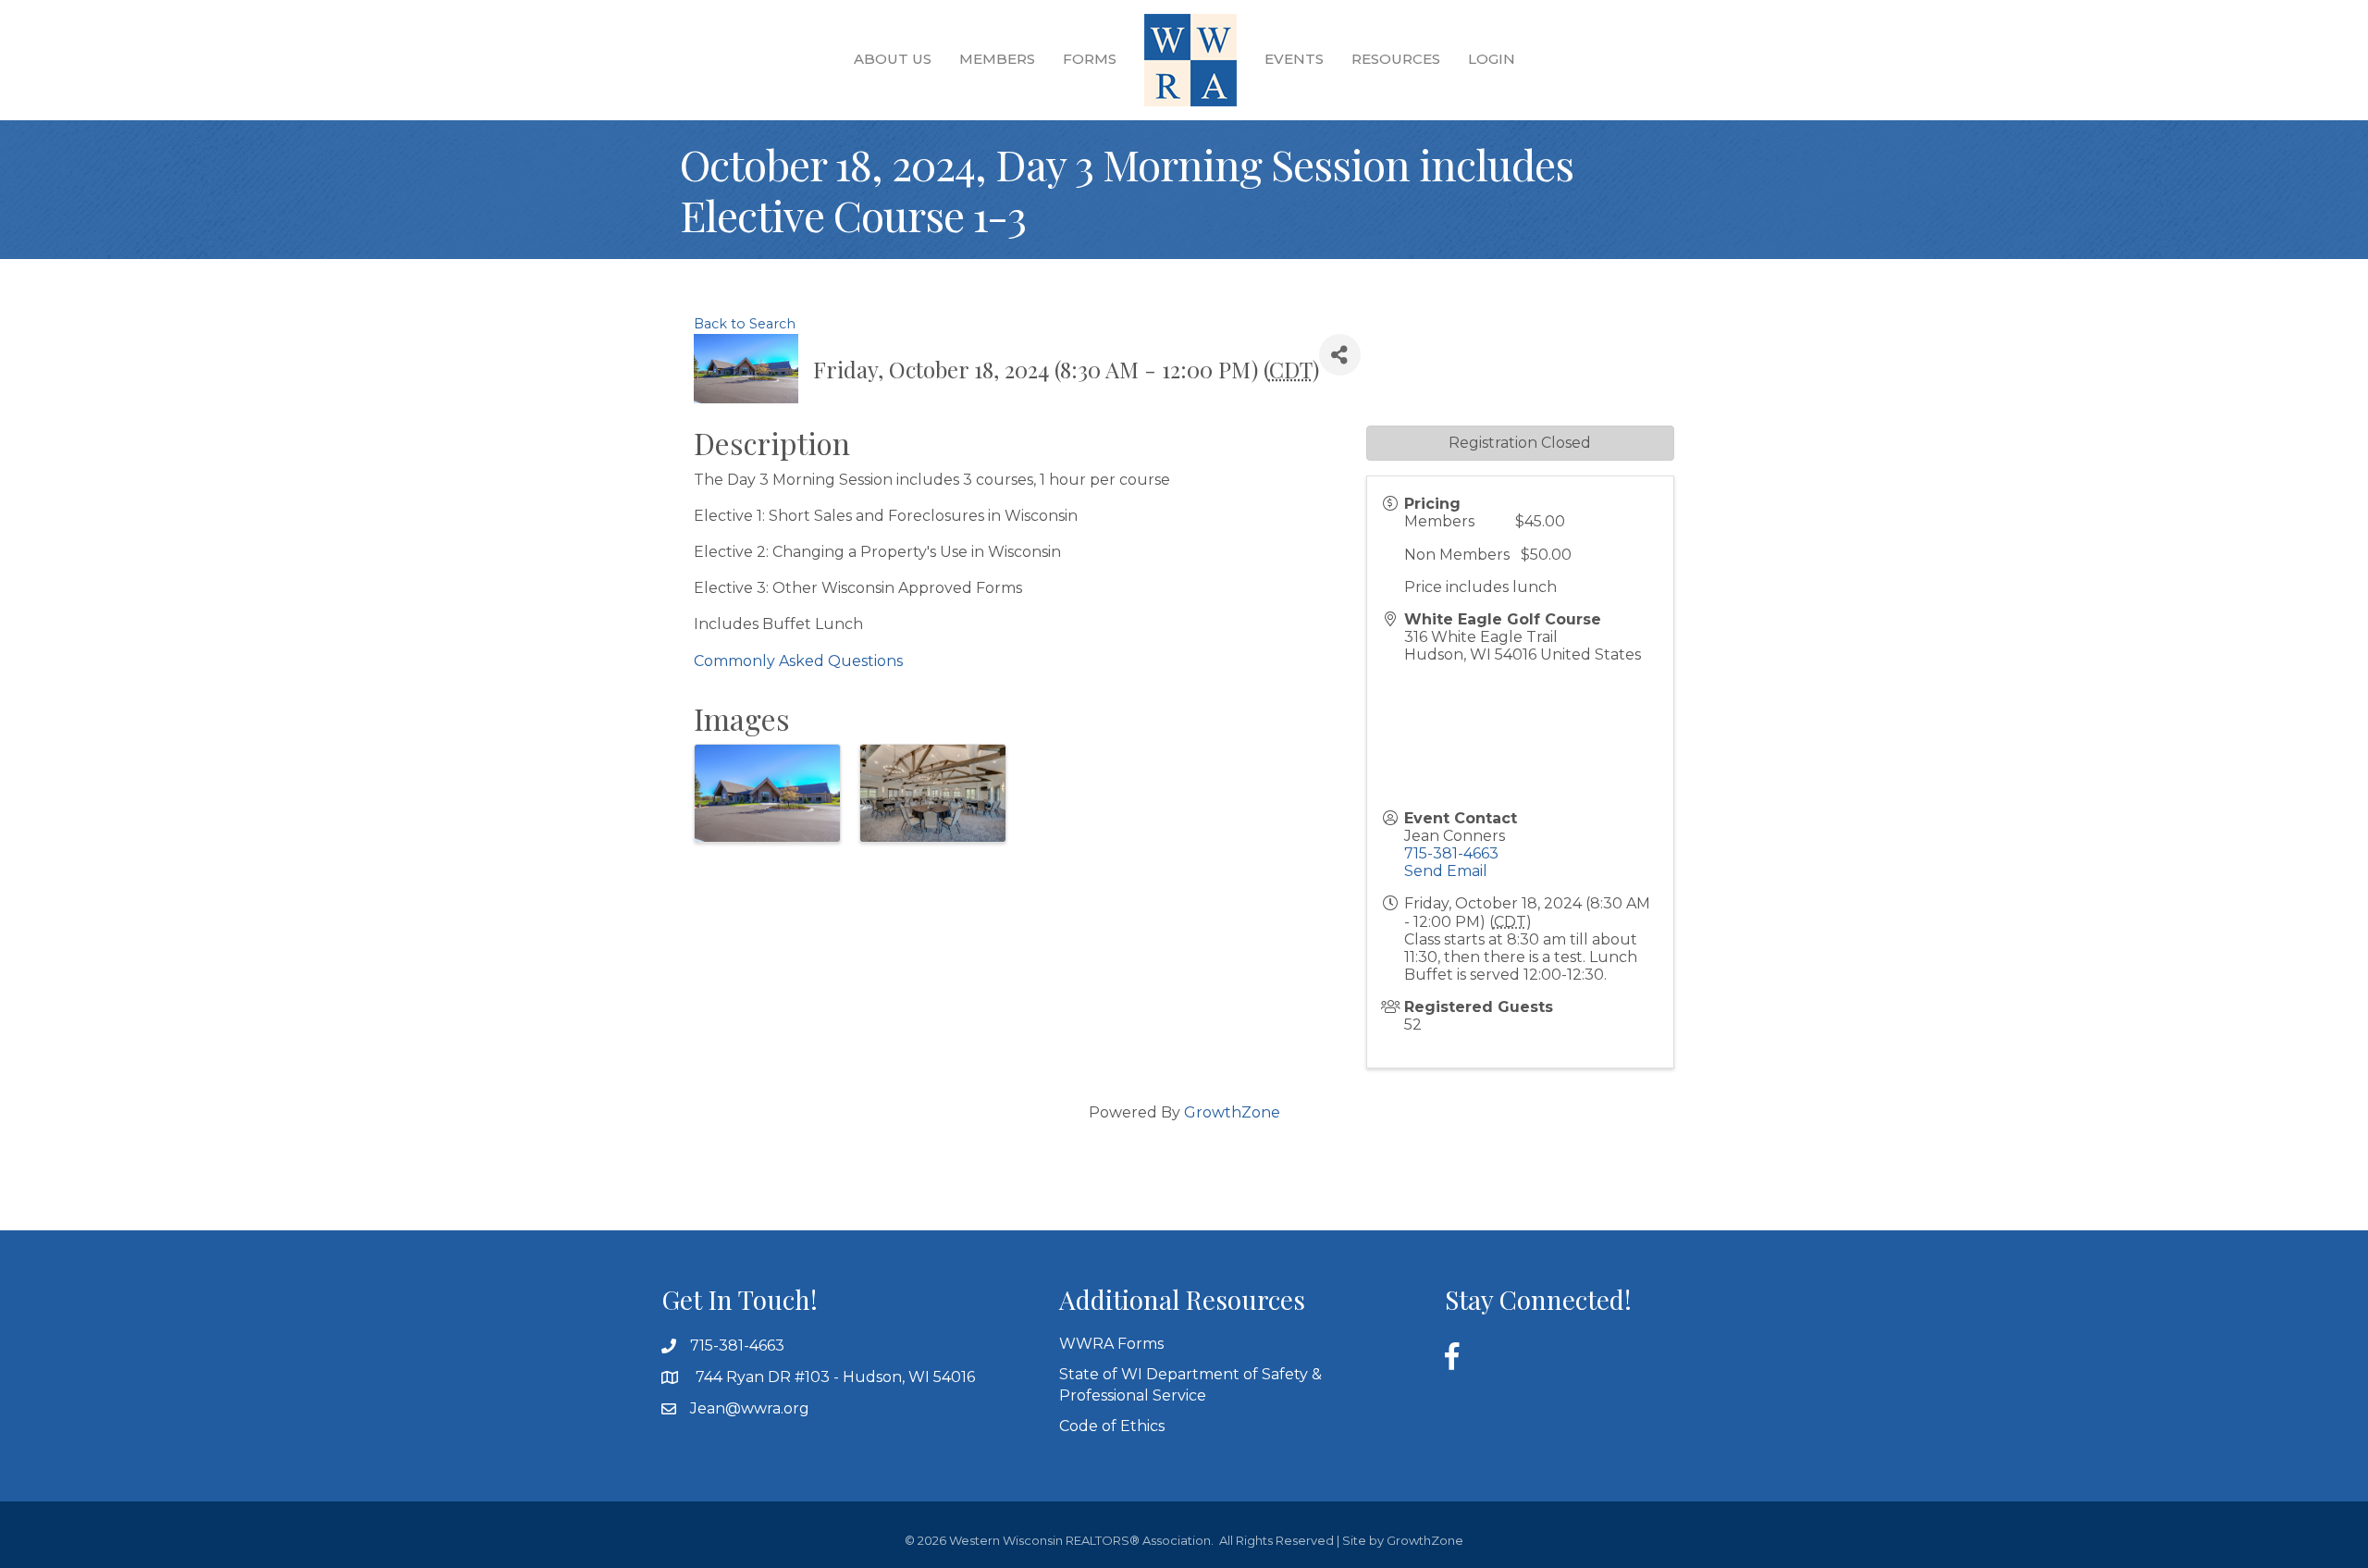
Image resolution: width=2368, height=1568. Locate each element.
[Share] (1340, 355)
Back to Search (745, 324)
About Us (893, 59)
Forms (1090, 59)
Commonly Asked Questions (798, 661)
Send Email (1446, 871)
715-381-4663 (1451, 853)
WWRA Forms (1111, 1344)
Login (1492, 59)
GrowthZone (1232, 1112)
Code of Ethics (1112, 1426)
